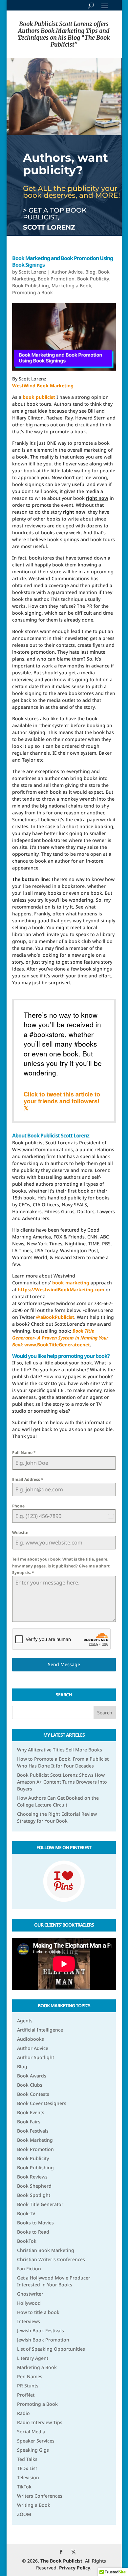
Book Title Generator (40, 2204)
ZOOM (24, 2514)
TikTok (24, 2487)
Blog (90, 272)
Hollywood (29, 2303)
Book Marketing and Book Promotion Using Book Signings (63, 262)
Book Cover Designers (42, 2103)
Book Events (31, 2112)
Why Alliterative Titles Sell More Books (60, 1750)
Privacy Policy (75, 2568)
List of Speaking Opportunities (51, 2349)
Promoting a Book (32, 292)
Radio (23, 2413)
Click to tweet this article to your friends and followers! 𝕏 (62, 1101)
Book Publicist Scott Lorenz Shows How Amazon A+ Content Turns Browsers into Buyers (62, 1782)
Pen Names (30, 2376)
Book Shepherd (34, 2186)
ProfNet (26, 2395)
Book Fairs (29, 2122)
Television (28, 2477)
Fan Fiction (29, 2269)
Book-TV (26, 2213)
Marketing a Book (71, 286)
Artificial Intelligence (40, 2030)
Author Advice (67, 272)
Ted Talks (27, 2459)
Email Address (28, 1479)
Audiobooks (31, 2039)
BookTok (27, 2241)
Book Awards (32, 2076)
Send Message (64, 1664)
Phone (18, 1506)
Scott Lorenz (32, 272)
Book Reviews (32, 2177)
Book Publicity (93, 279)
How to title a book (38, 2312)
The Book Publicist (61, 2561)
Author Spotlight (36, 2057)
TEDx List (27, 2468)
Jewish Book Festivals (41, 2331)
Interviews (29, 2321)
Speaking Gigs (33, 2450)
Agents (25, 2021)
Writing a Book (34, 2505)
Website (20, 1533)
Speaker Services (36, 2441)
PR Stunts (28, 2386)
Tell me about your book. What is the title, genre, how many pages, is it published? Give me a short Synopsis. (61, 1566)
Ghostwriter (30, 2294)
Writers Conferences (40, 2496)
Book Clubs (30, 2085)
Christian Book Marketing (46, 2250)
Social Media (31, 2432)
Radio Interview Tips (40, 2422)
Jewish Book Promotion (43, 2340)
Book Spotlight (34, 2195)
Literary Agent (33, 2358)
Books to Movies (35, 2223)
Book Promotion (56, 279)
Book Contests (33, 2094)
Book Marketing (35, 2140)
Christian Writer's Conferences (51, 2259)
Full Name (24, 1452)
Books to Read (33, 2232)
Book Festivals (33, 2131)
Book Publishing (31, 286)
